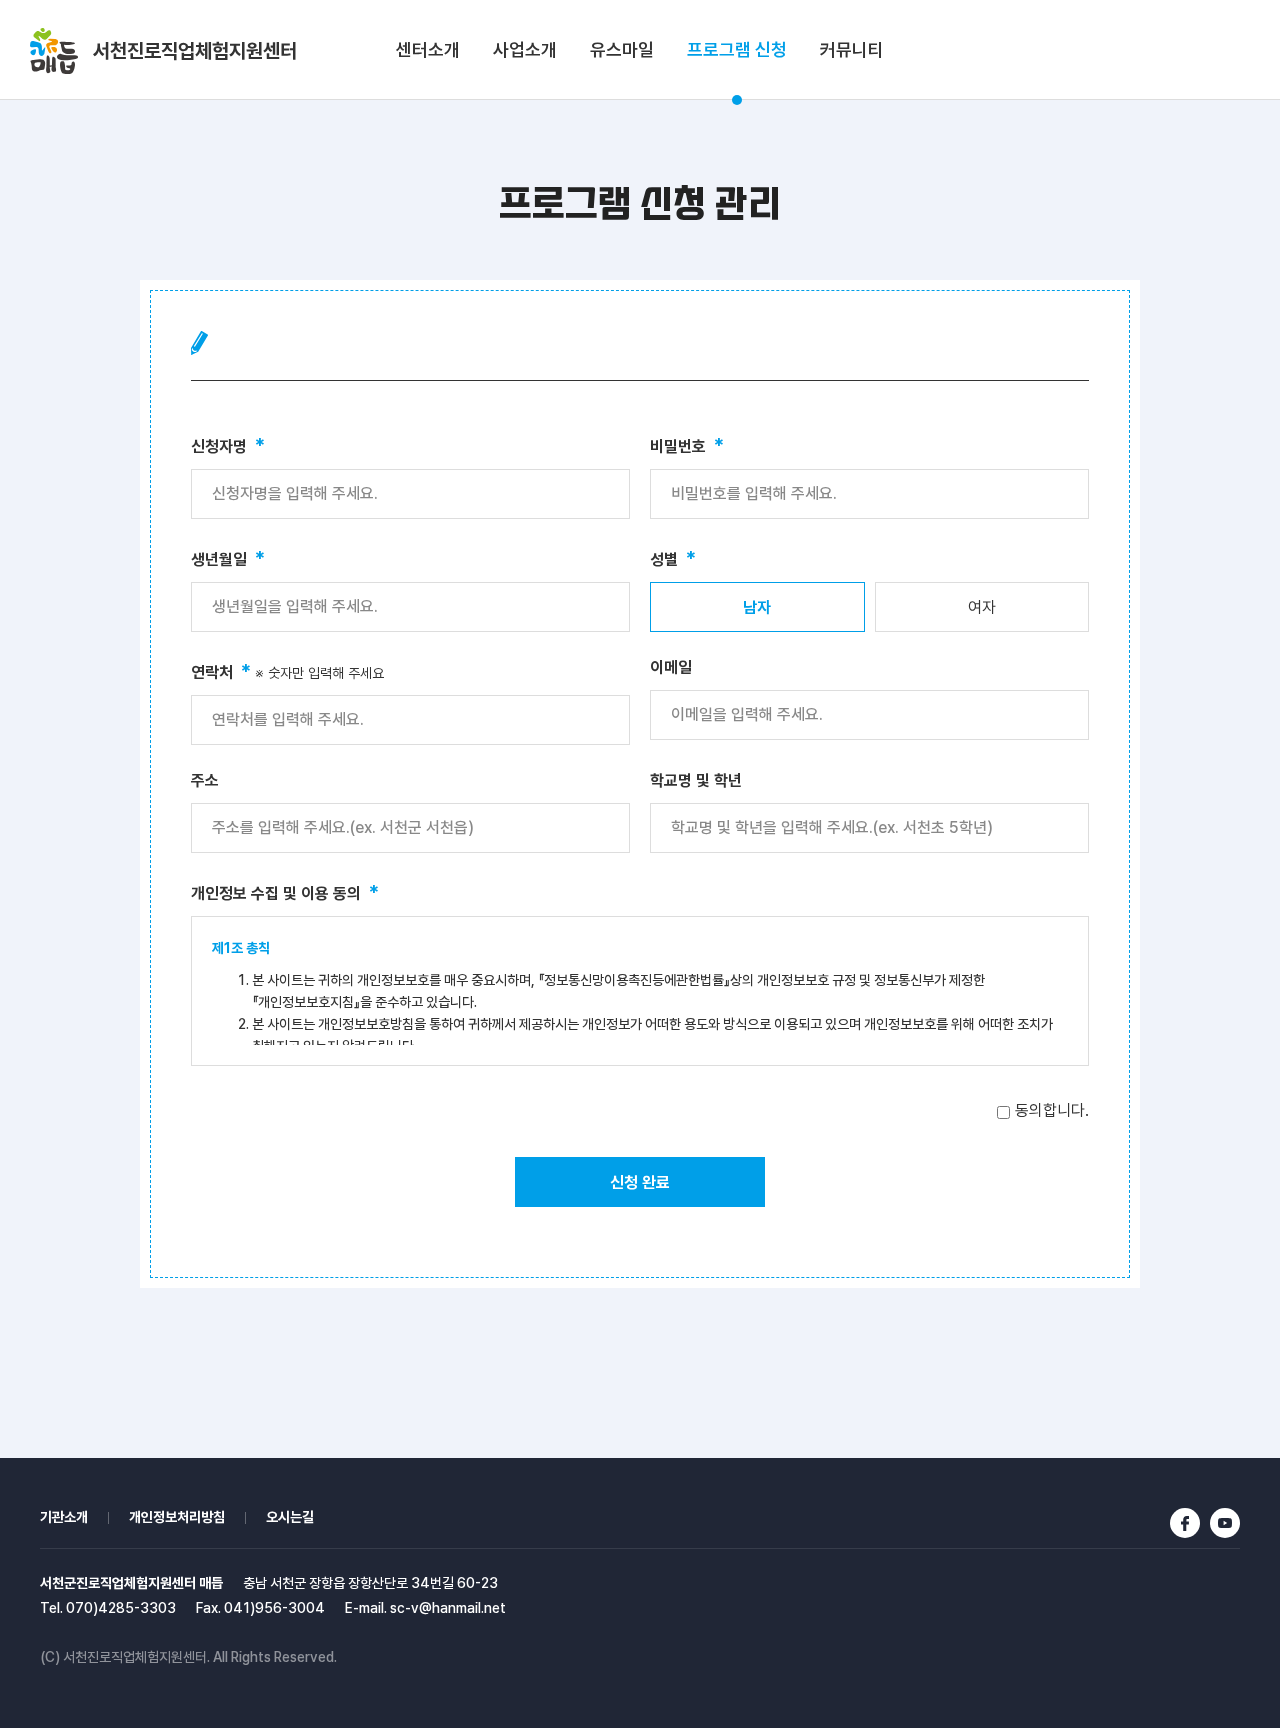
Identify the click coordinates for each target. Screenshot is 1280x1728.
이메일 (671, 667)
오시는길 (290, 1517)
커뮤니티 (852, 49)
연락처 (287, 671)
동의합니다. (1052, 1110)
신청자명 (228, 445)
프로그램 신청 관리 (640, 204)
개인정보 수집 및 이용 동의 (285, 892)
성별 (673, 558)
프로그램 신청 (737, 49)
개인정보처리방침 (177, 1517)
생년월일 (228, 558)
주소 (205, 780)
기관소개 (64, 1517)
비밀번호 (687, 445)
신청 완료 (640, 1182)
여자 (982, 607)
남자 (757, 607)
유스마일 (622, 49)
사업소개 (525, 49)
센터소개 (428, 49)
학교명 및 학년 (696, 780)
